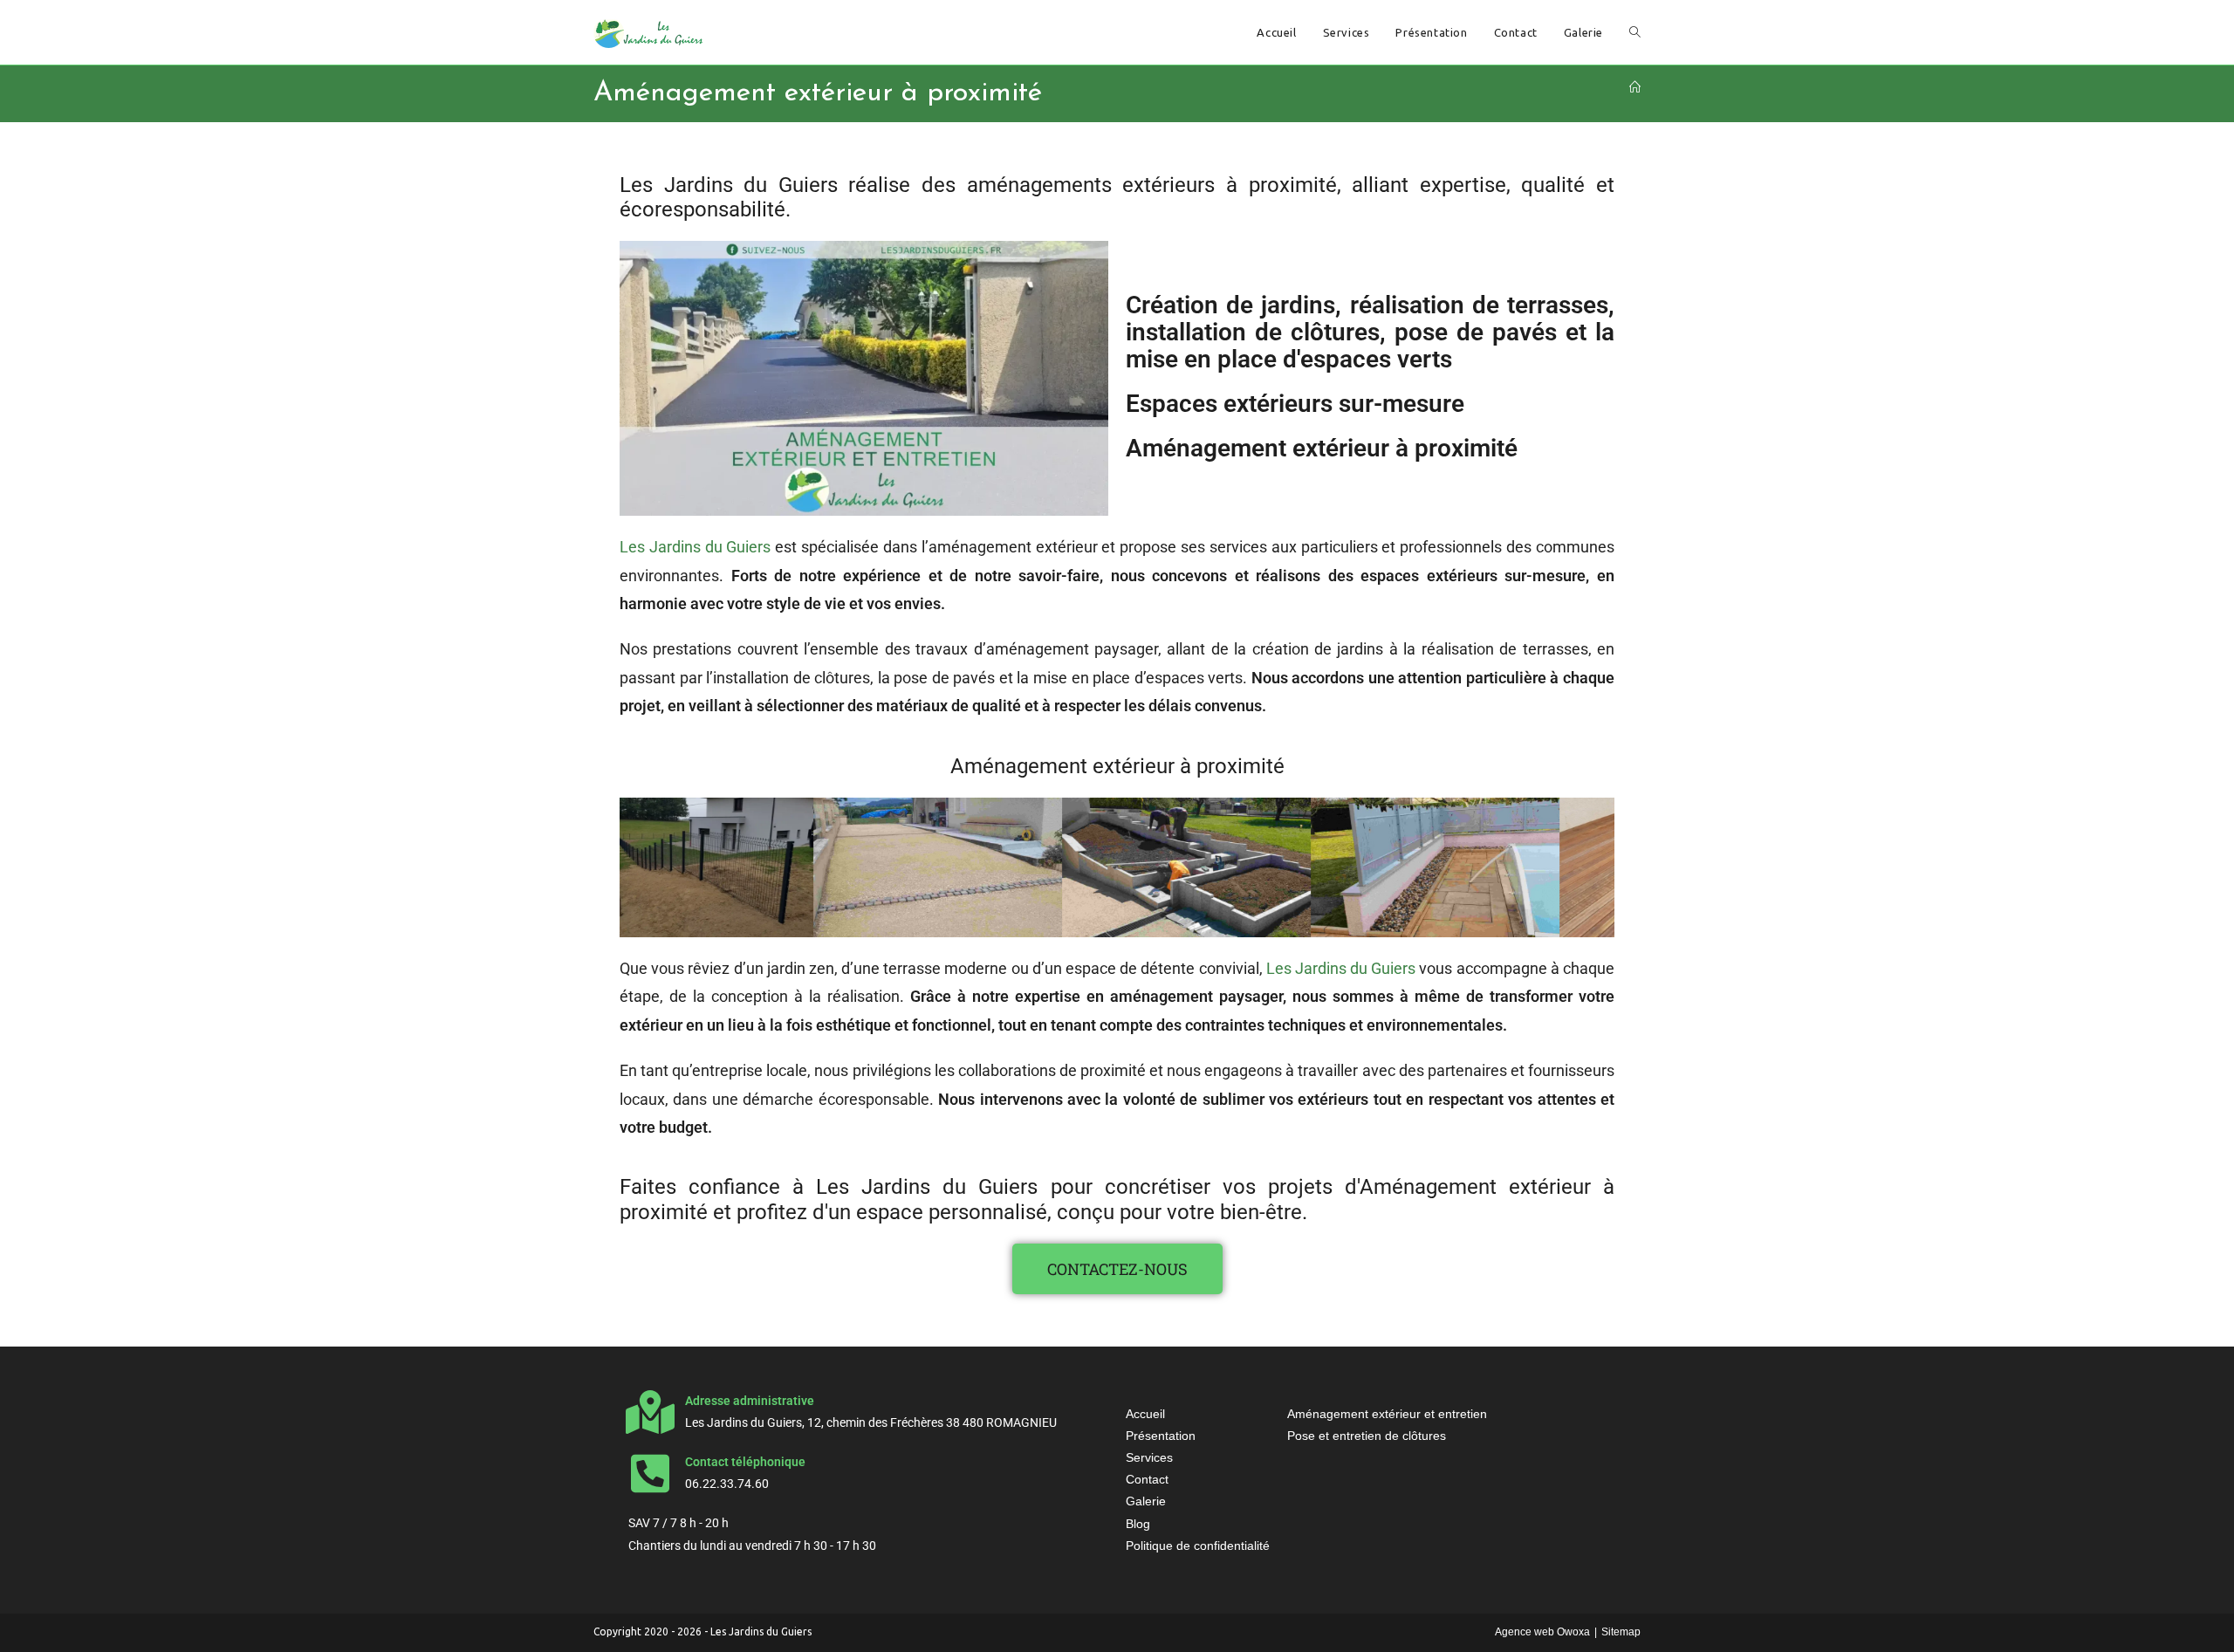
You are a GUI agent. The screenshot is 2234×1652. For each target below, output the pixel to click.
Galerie (1146, 1501)
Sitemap (1621, 1632)
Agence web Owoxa (1542, 1632)
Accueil (1145, 1414)
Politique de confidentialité (1198, 1546)
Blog (1138, 1524)
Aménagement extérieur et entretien (1387, 1414)
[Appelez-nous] (650, 1473)
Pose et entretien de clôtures (1367, 1436)
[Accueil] (1635, 87)
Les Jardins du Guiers (696, 547)
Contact (1147, 1479)
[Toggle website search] (1635, 32)
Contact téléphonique (745, 1462)
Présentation (1161, 1436)
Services (1149, 1457)
